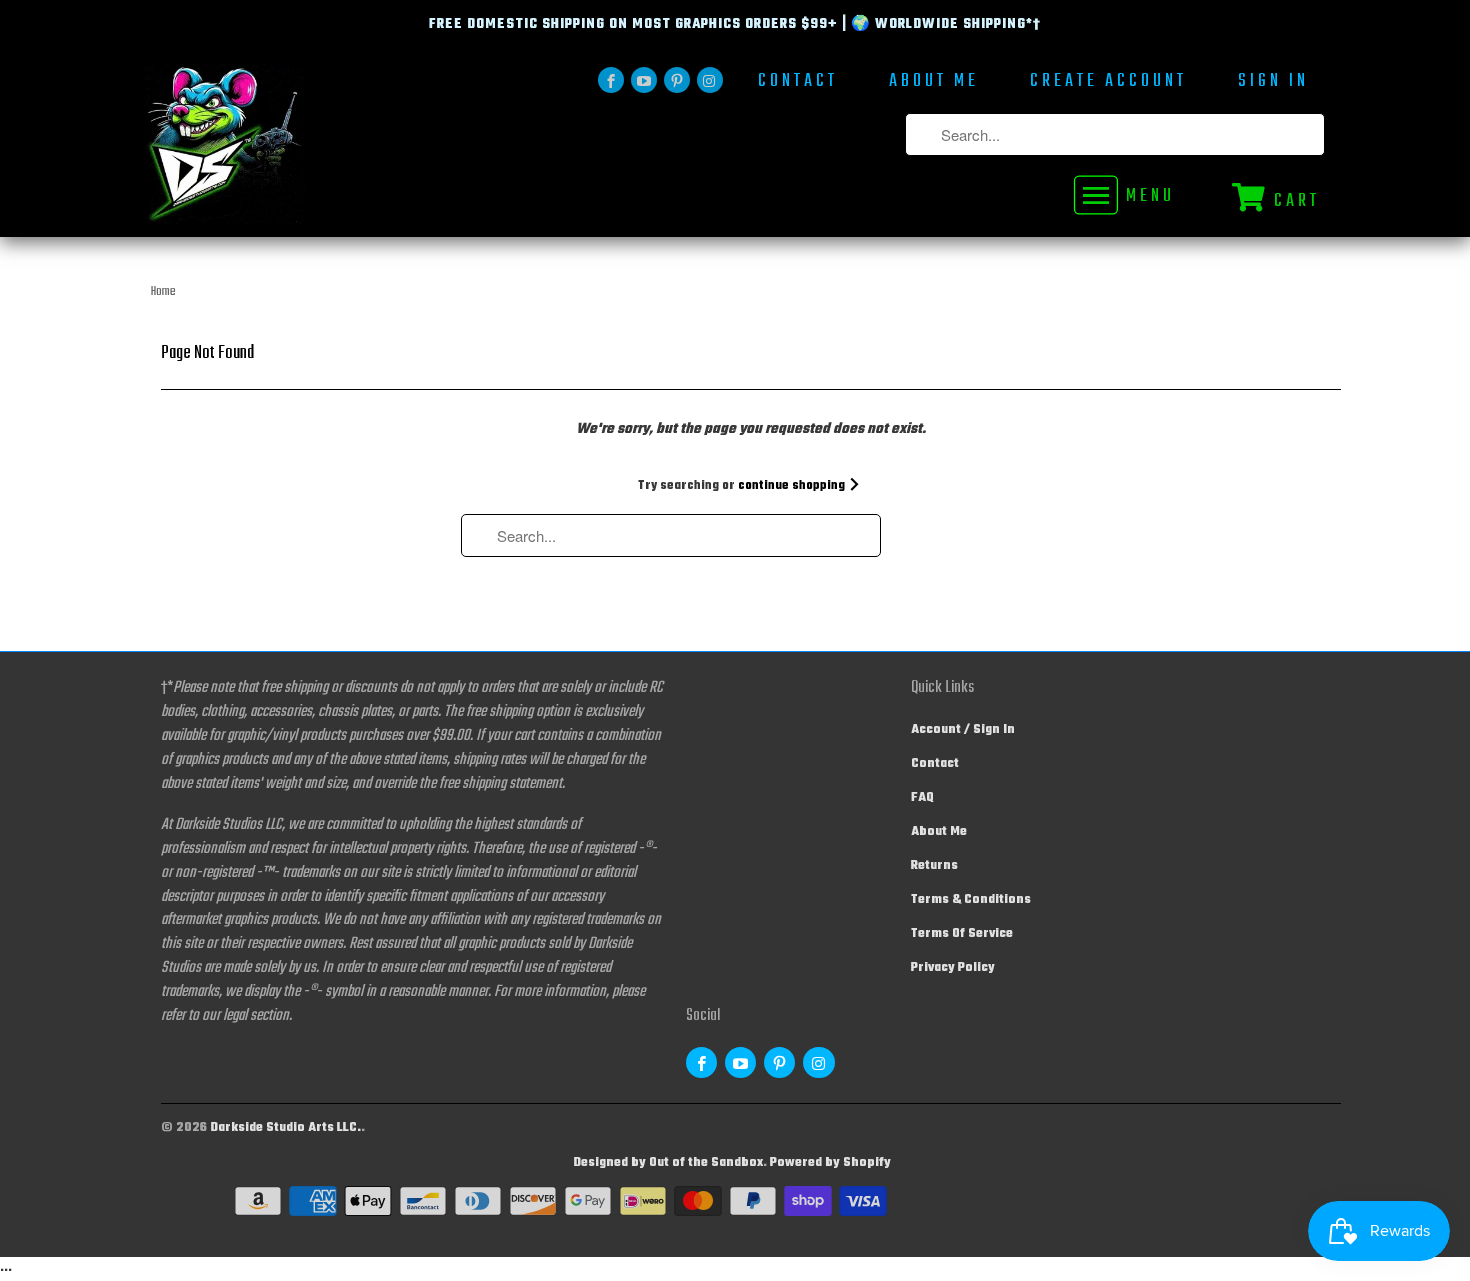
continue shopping (793, 486)
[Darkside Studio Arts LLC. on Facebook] (611, 80)
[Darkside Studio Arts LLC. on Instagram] (710, 80)
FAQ (922, 798)
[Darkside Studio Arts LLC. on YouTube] (644, 80)
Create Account (1108, 83)
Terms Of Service (962, 934)
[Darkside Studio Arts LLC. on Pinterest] (677, 80)
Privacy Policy (953, 968)
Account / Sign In (963, 730)
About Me (934, 83)
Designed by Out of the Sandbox (668, 1163)
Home (163, 292)
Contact (798, 83)
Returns (934, 866)
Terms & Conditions (971, 900)
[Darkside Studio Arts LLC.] (285, 150)
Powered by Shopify (830, 1163)
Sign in (1273, 83)
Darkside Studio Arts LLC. (285, 1128)
